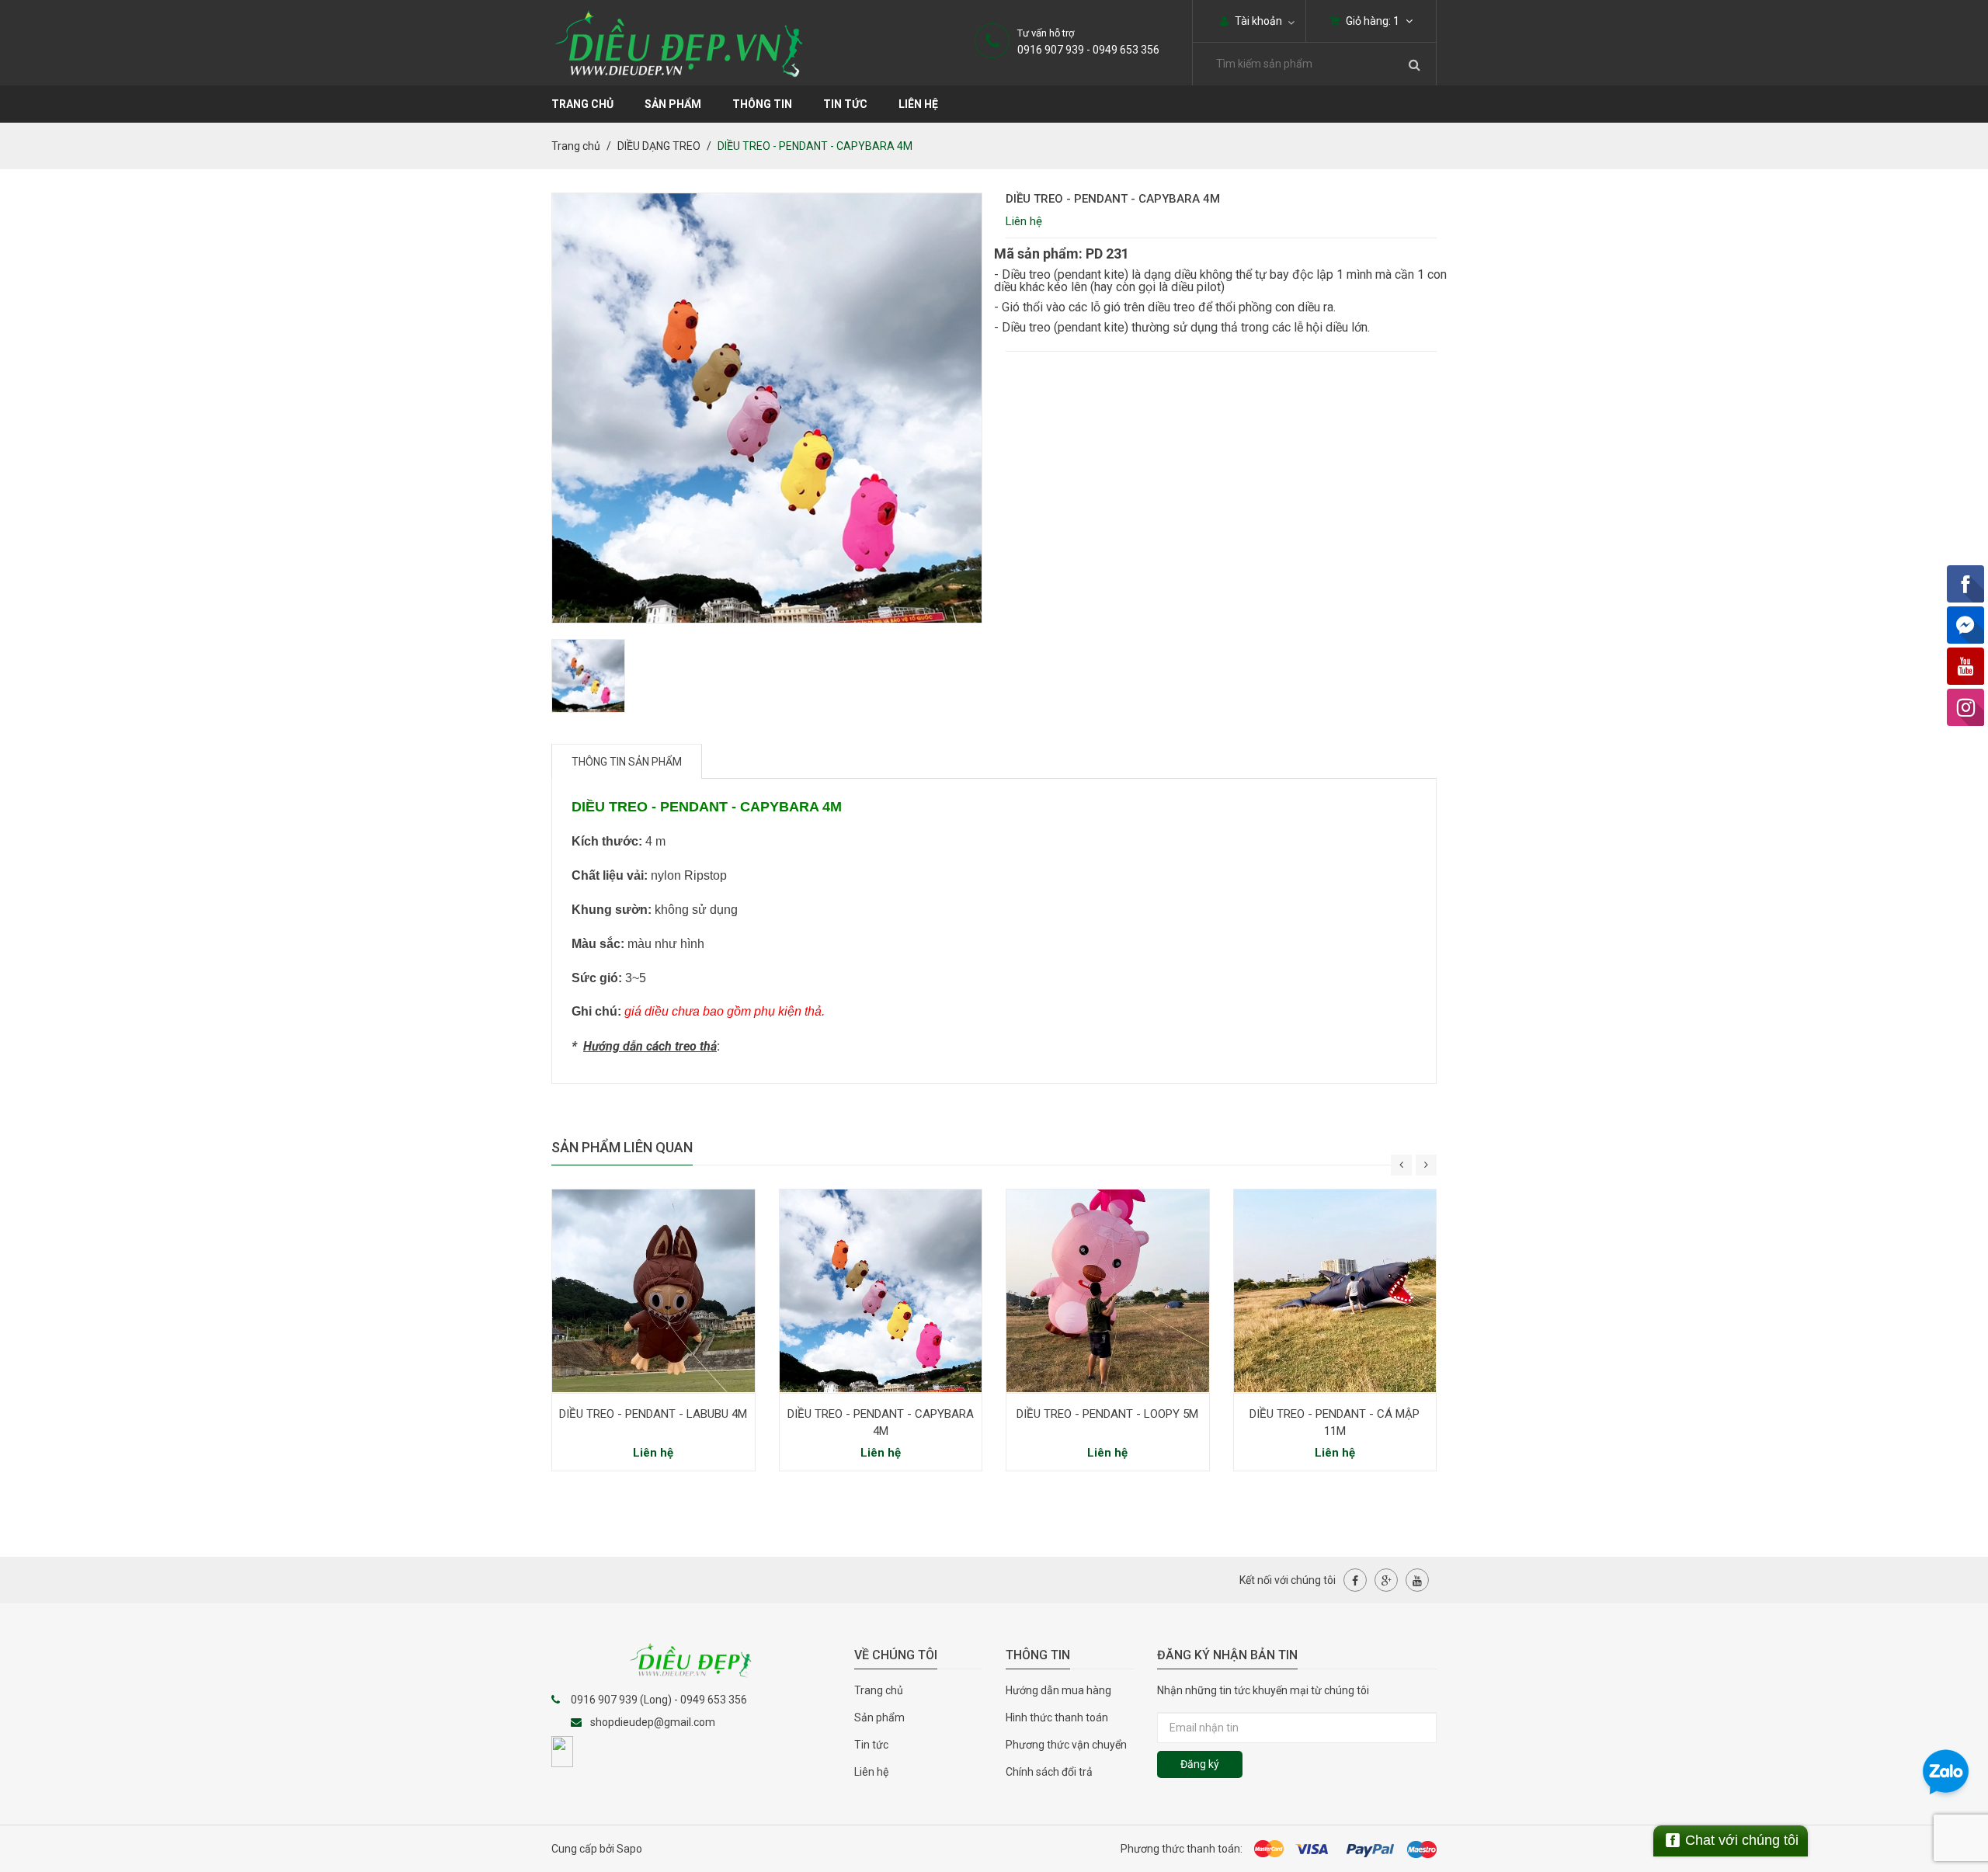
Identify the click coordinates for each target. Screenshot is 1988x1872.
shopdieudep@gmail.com (653, 1722)
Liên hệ (918, 104)
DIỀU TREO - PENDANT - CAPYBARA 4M (881, 1422)
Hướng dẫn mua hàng (1058, 1690)
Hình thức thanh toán (1057, 1717)
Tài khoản (1257, 21)
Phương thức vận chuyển (1066, 1745)
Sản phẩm (673, 104)
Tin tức (845, 104)
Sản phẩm (879, 1717)
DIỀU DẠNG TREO (659, 146)
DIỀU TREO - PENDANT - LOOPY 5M (1107, 1414)
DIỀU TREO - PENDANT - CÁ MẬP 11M (1335, 1422)
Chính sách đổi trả (1049, 1772)
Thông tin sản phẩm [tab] (627, 762)
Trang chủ (879, 1690)
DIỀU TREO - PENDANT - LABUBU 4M (653, 1414)
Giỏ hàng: (1371, 21)
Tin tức (871, 1745)
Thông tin (762, 104)
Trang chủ (582, 104)
